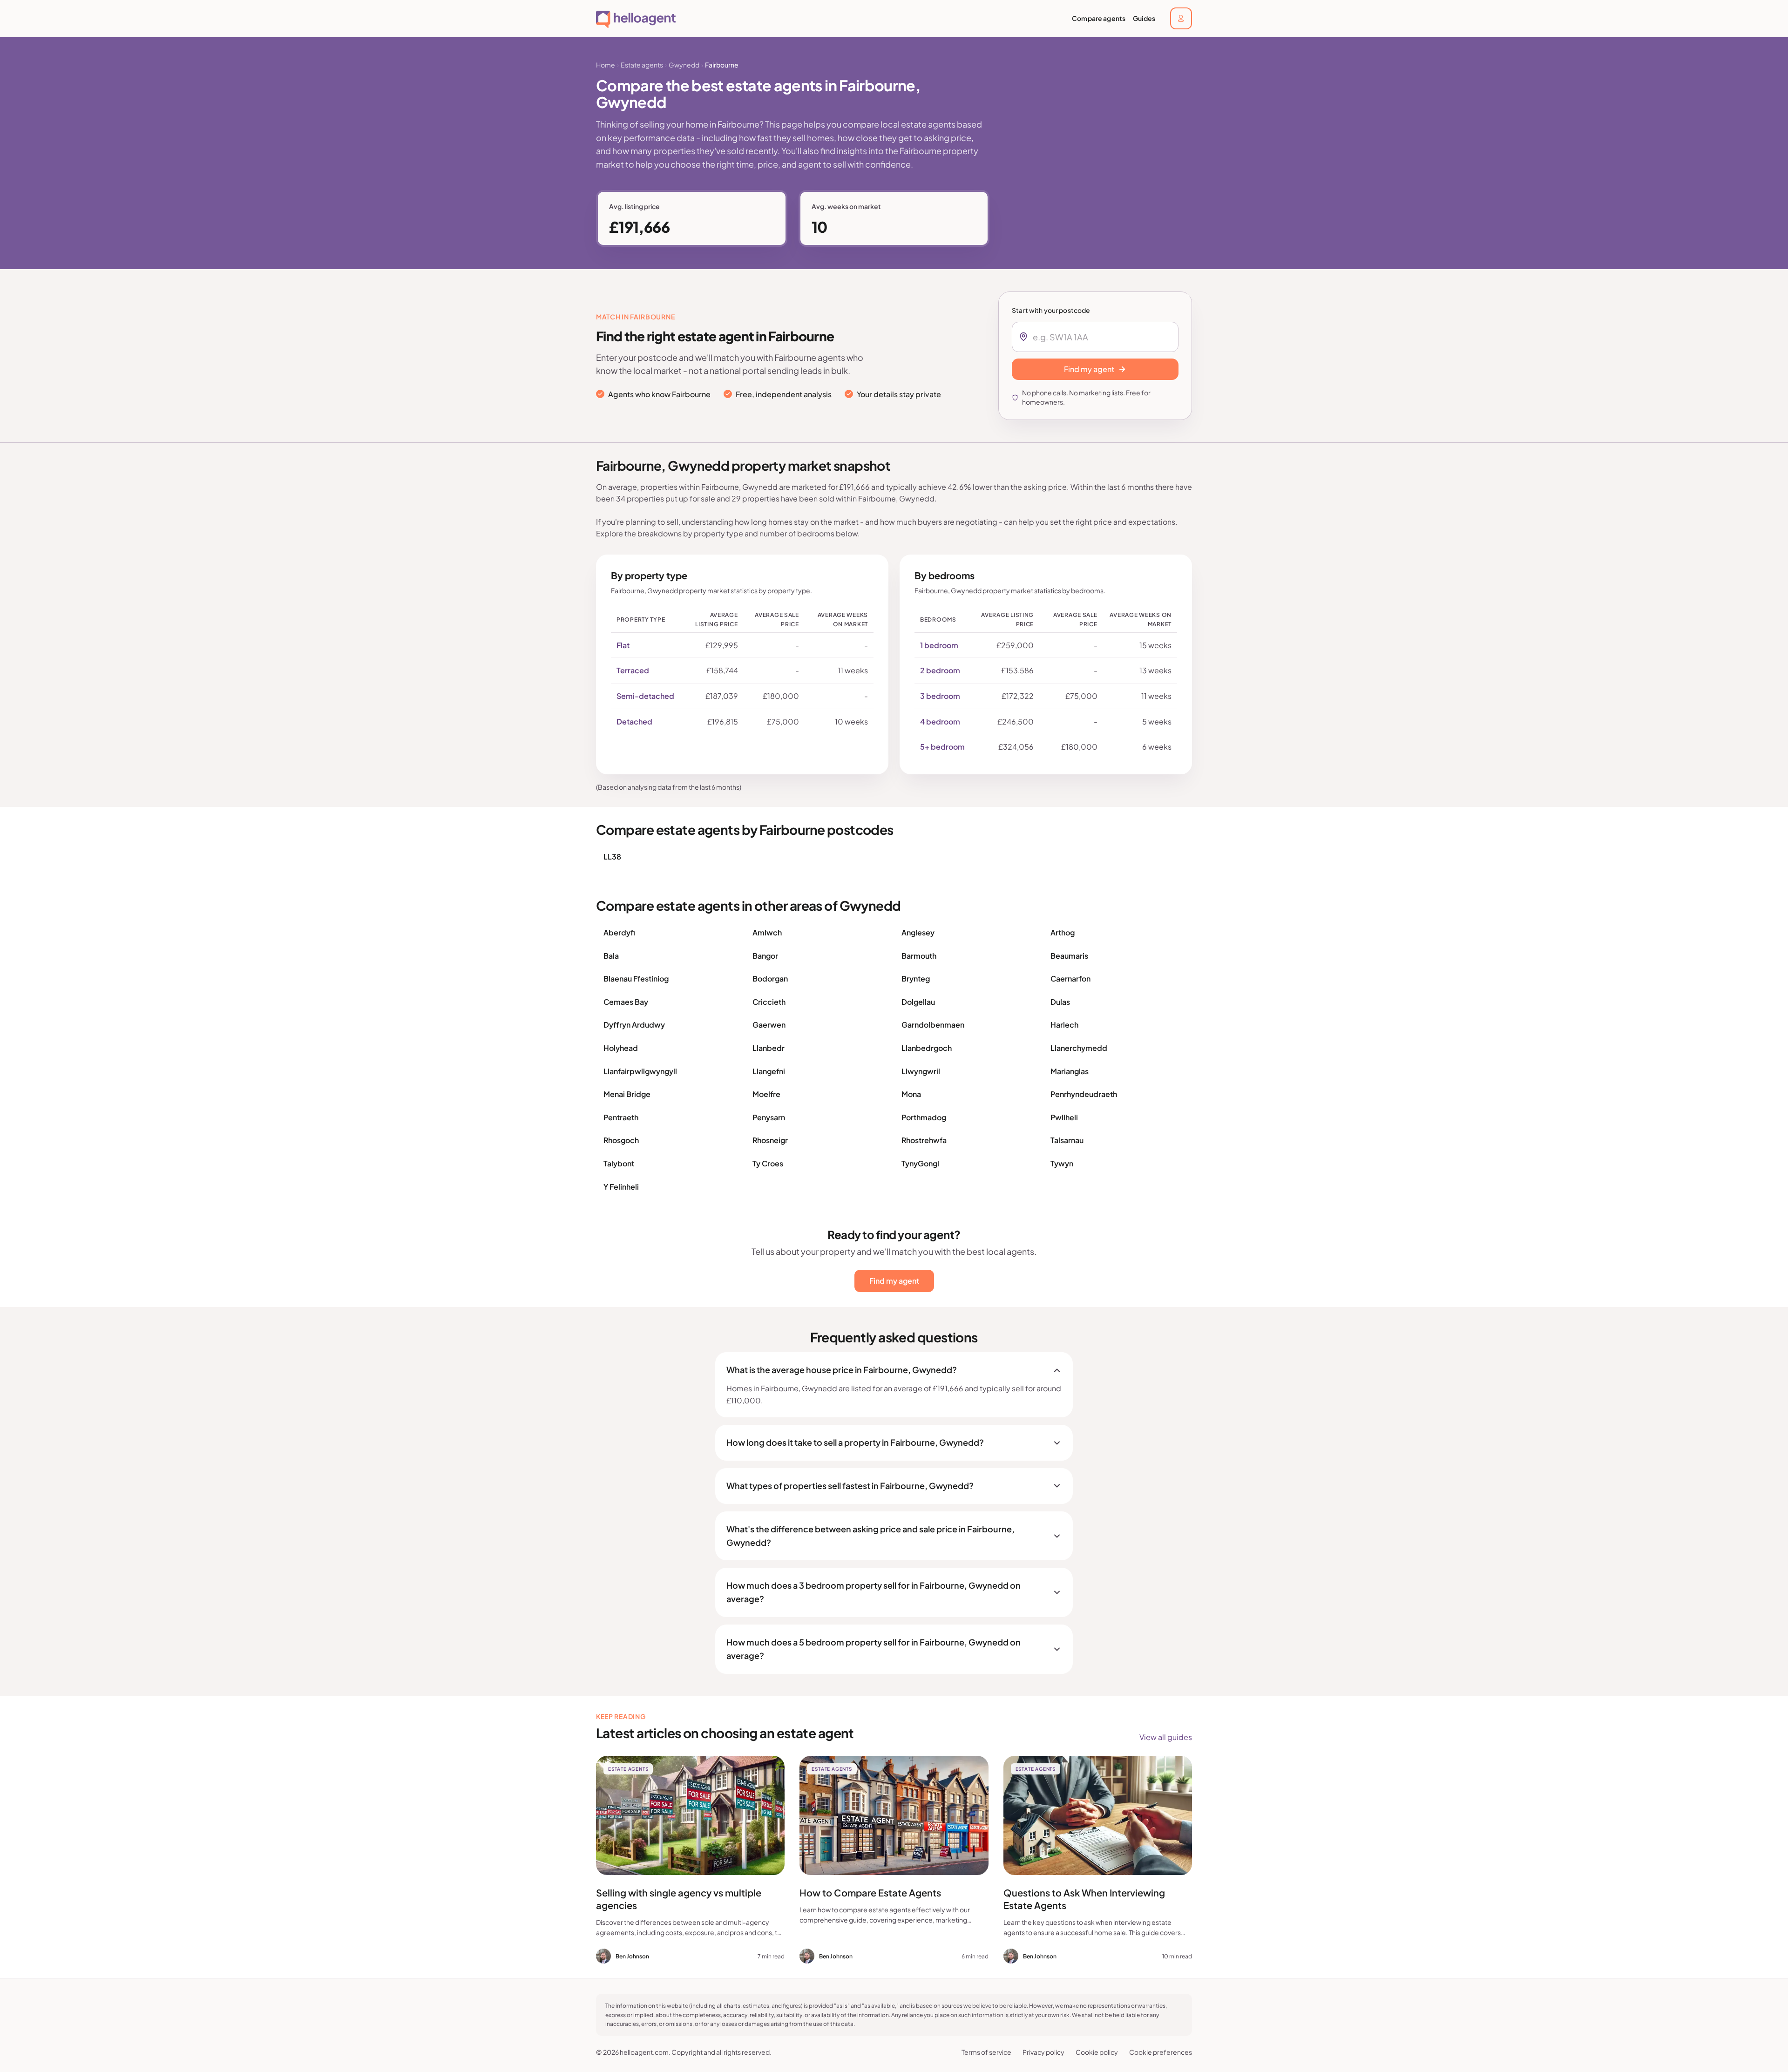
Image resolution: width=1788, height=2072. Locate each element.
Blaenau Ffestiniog (636, 978)
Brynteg (916, 978)
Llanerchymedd (1079, 1048)
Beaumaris (1069, 956)
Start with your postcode (1051, 310)
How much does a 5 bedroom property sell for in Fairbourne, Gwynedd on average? (874, 1649)
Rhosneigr (770, 1140)
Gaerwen (769, 1025)
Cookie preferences (1161, 2052)
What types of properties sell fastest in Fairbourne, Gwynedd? (850, 1486)
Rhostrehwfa (924, 1140)
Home (606, 65)
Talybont (619, 1163)
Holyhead (621, 1048)
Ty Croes (768, 1163)
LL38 (612, 857)
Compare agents (1099, 18)
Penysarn (769, 1117)
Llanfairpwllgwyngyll (640, 1071)
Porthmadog (924, 1117)
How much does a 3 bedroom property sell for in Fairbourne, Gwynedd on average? (874, 1592)
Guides (1144, 18)
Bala (611, 956)
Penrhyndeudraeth (1084, 1094)
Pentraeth (621, 1117)
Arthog (1063, 932)
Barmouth (919, 956)
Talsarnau (1067, 1140)
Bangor (765, 956)
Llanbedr (769, 1048)
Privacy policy (1043, 2052)
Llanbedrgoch (927, 1048)
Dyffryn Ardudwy (634, 1025)
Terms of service (986, 2052)
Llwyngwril (921, 1071)
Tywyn (1062, 1163)
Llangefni (769, 1071)
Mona (911, 1094)
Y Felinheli (621, 1187)
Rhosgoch (621, 1140)
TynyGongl (920, 1163)
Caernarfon (1070, 978)
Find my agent (894, 1281)
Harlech (1064, 1025)
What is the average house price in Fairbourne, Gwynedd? (842, 1370)
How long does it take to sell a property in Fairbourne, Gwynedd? (855, 1442)
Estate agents (642, 65)
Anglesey (918, 932)
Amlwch (767, 932)
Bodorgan (770, 978)
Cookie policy (1097, 2052)
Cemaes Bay (626, 1002)
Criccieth (769, 1002)
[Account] (1181, 18)
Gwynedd (684, 65)
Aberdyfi (619, 932)
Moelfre (766, 1094)
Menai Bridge (627, 1094)
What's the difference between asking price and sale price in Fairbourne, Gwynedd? (870, 1536)
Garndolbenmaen (933, 1025)
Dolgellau (918, 1002)
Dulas (1060, 1002)
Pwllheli (1064, 1117)
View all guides (1166, 1737)
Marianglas (1070, 1071)
